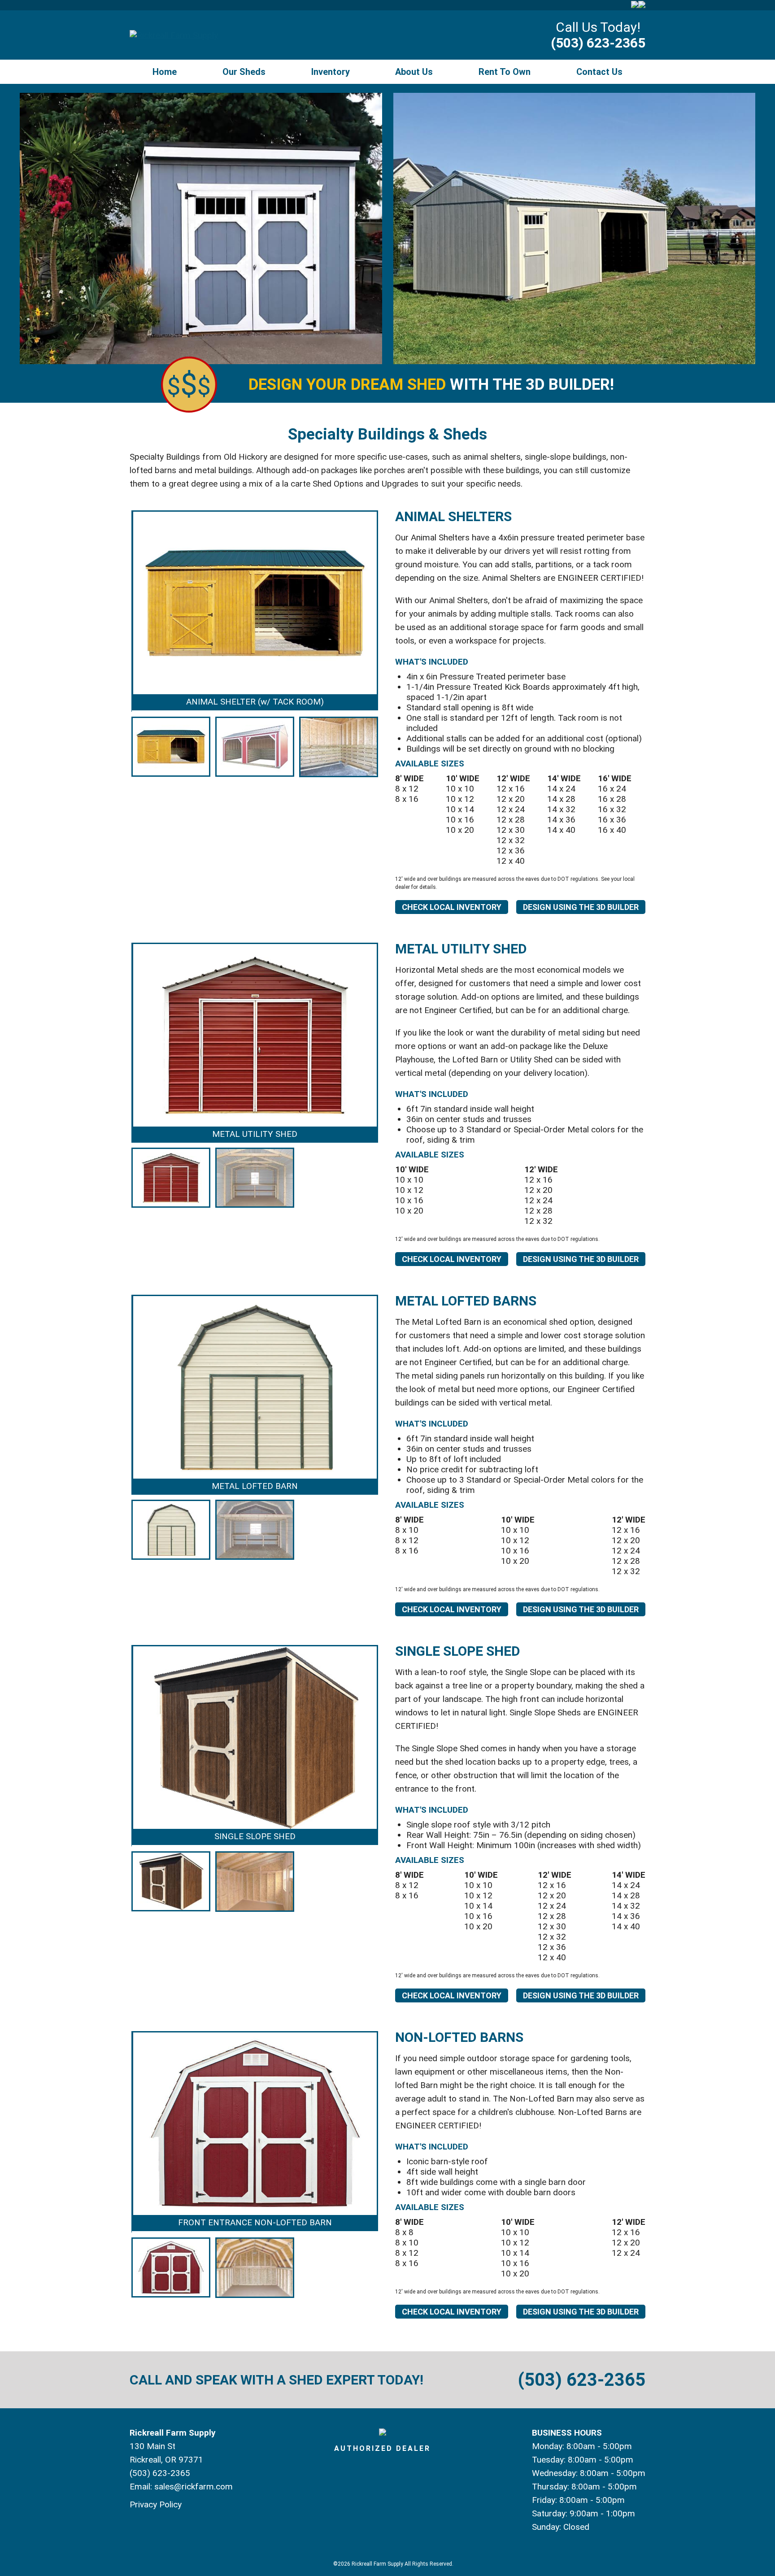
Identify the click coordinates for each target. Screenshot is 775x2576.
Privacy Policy (156, 2504)
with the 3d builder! (431, 385)
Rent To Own (505, 72)
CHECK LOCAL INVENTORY (452, 907)
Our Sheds (244, 72)
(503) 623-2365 (598, 43)
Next (392, 645)
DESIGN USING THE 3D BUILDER (581, 907)
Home (165, 72)
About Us (414, 72)
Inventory (331, 72)
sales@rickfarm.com (194, 2487)
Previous (118, 645)
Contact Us (599, 72)
